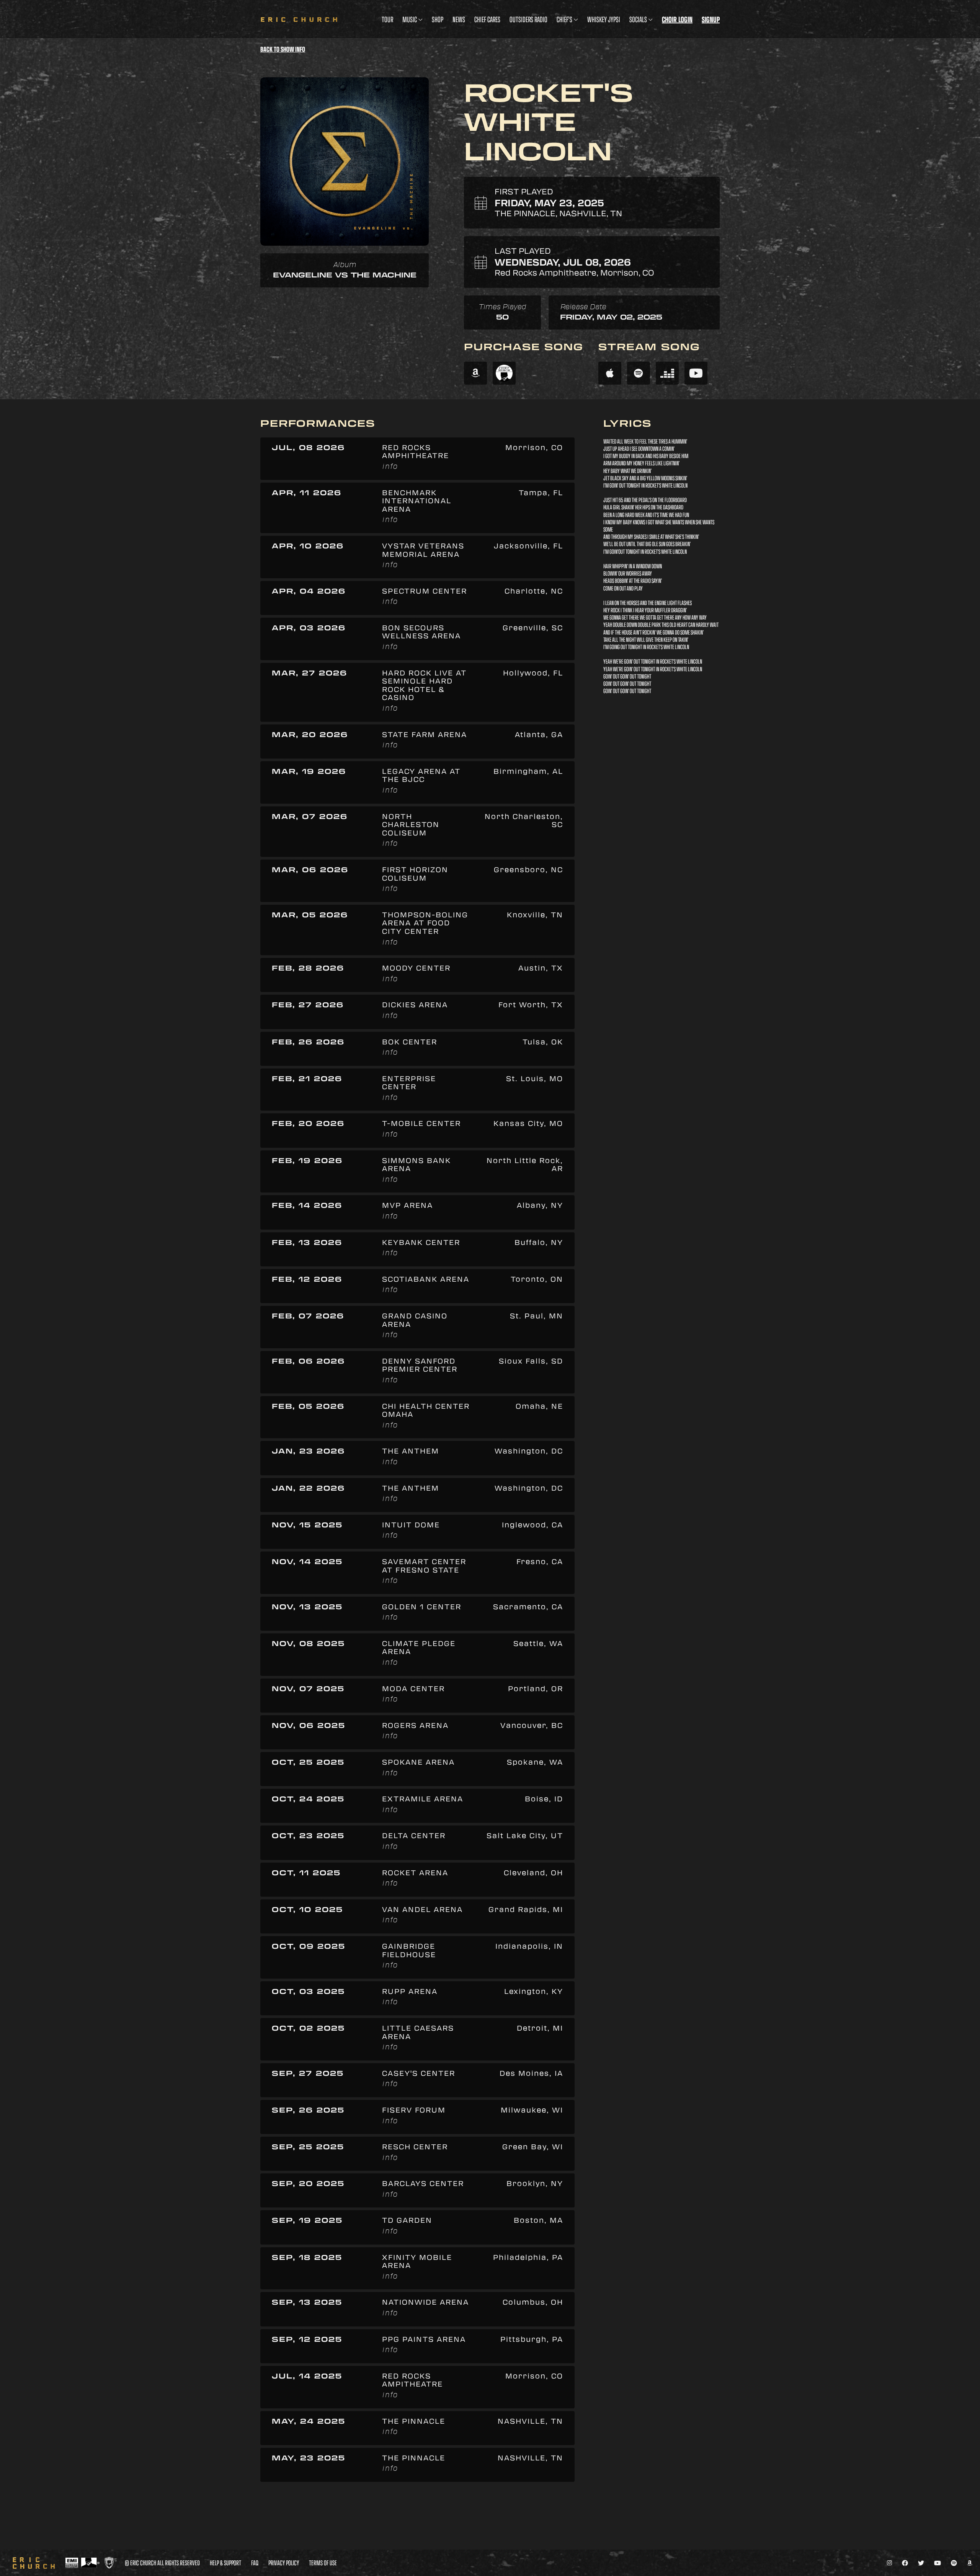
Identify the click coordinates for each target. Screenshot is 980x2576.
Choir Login (677, 19)
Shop (438, 19)
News (459, 19)
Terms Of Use (323, 2563)
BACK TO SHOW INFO (283, 49)
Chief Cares (487, 19)
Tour (387, 19)
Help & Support (225, 2563)
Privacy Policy (284, 2563)
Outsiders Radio (528, 19)
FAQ (255, 2563)
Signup (711, 19)
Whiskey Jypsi (604, 19)
